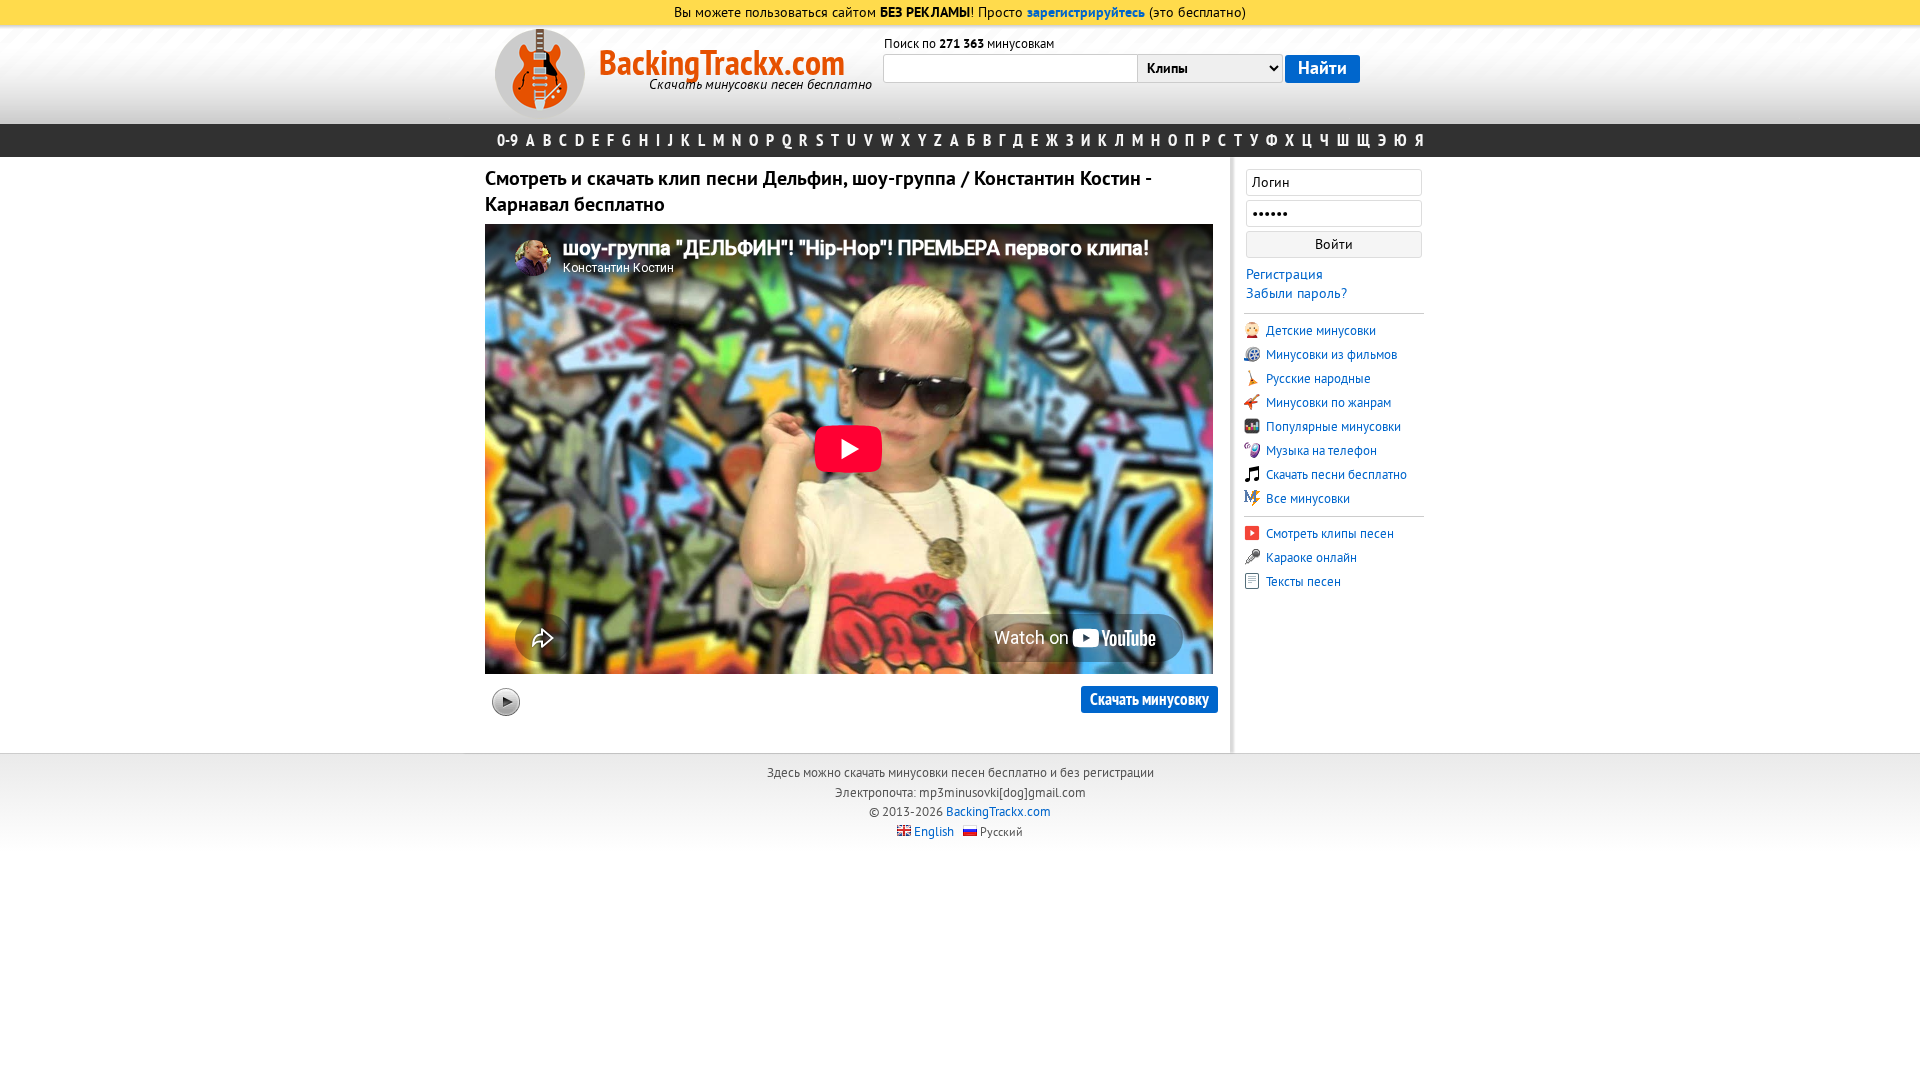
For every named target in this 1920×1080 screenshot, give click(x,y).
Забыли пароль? (1296, 293)
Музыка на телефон (1320, 451)
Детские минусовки (1319, 331)
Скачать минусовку (1149, 699)
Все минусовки (1306, 499)
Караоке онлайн (1310, 558)
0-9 (507, 140)
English (934, 832)
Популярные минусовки (1332, 427)
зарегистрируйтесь (1086, 13)
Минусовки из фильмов (1330, 355)
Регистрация (1284, 274)
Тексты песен (1302, 582)
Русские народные (1317, 379)
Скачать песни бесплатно (1335, 475)
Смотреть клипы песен (1328, 534)
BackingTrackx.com (722, 64)
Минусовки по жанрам (1327, 403)
